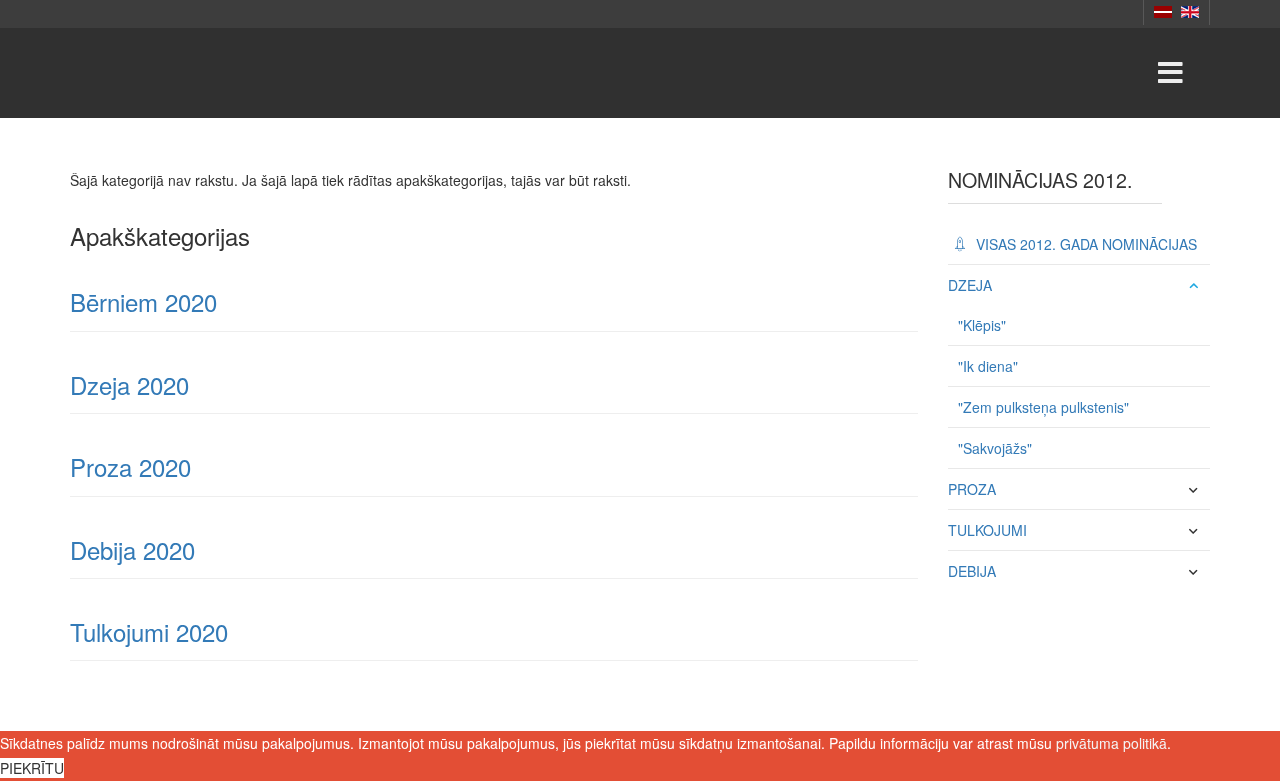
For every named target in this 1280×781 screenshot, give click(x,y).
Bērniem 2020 (143, 301)
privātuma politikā (1111, 743)
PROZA (972, 489)
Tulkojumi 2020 (149, 631)
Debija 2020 (132, 549)
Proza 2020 (130, 466)
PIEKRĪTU (32, 768)
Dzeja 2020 (129, 384)
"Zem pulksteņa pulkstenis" (1043, 407)
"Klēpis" (982, 325)
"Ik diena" (988, 366)
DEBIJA (972, 571)
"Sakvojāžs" (995, 448)
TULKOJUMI (987, 530)
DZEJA (970, 285)
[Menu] (1170, 73)
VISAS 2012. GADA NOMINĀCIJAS (1084, 244)
